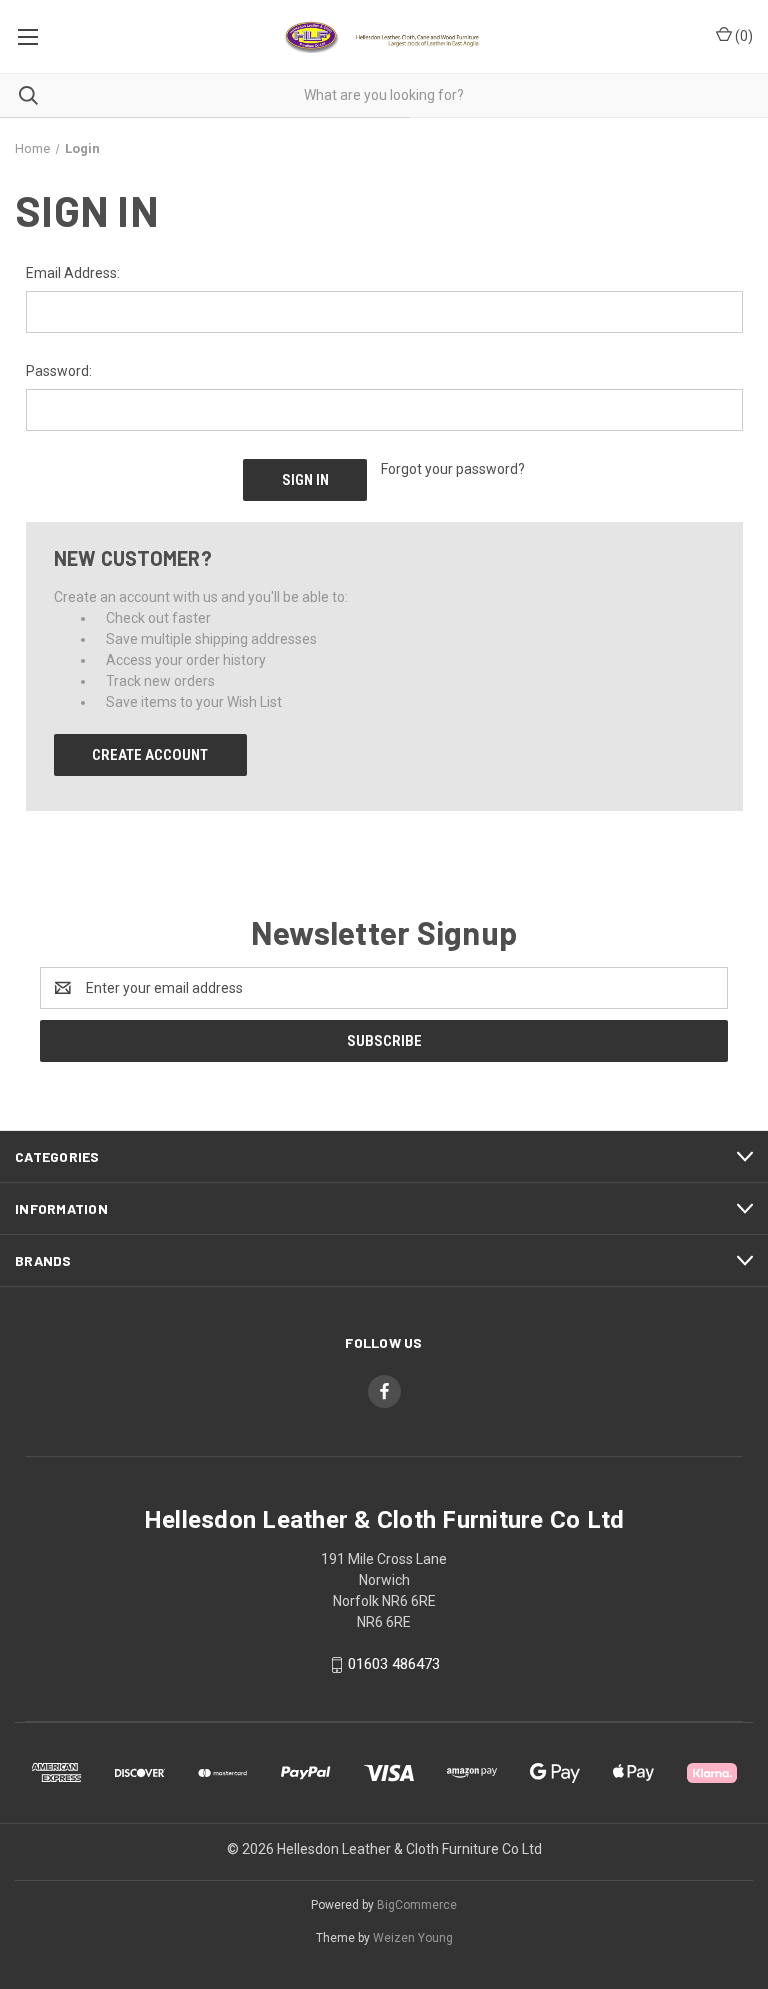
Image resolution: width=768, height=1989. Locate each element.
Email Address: (73, 273)
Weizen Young (413, 1938)
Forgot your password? (453, 469)
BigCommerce (417, 1905)
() (742, 36)
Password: (59, 371)
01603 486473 (394, 1664)
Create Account (150, 755)
